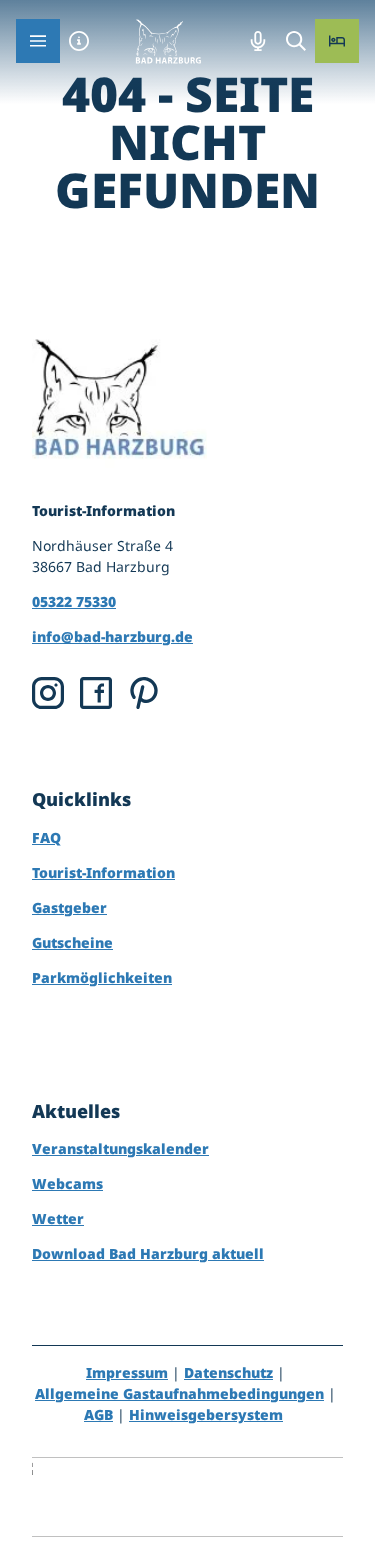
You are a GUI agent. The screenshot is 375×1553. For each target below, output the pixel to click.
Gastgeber (69, 907)
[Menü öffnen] (38, 41)
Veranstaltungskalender (120, 1148)
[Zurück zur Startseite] (168, 41)
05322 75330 (74, 601)
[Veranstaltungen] (258, 41)
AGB (98, 1414)
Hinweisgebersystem (206, 1414)
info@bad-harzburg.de (112, 636)
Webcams (67, 1183)
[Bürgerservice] (79, 41)
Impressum (127, 1372)
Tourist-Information (103, 872)
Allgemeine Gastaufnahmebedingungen (179, 1393)
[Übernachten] (337, 41)
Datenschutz (228, 1372)
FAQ (46, 837)
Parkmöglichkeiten (102, 977)
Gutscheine (72, 942)
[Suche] (296, 41)
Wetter (58, 1218)
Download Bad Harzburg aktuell (148, 1253)
